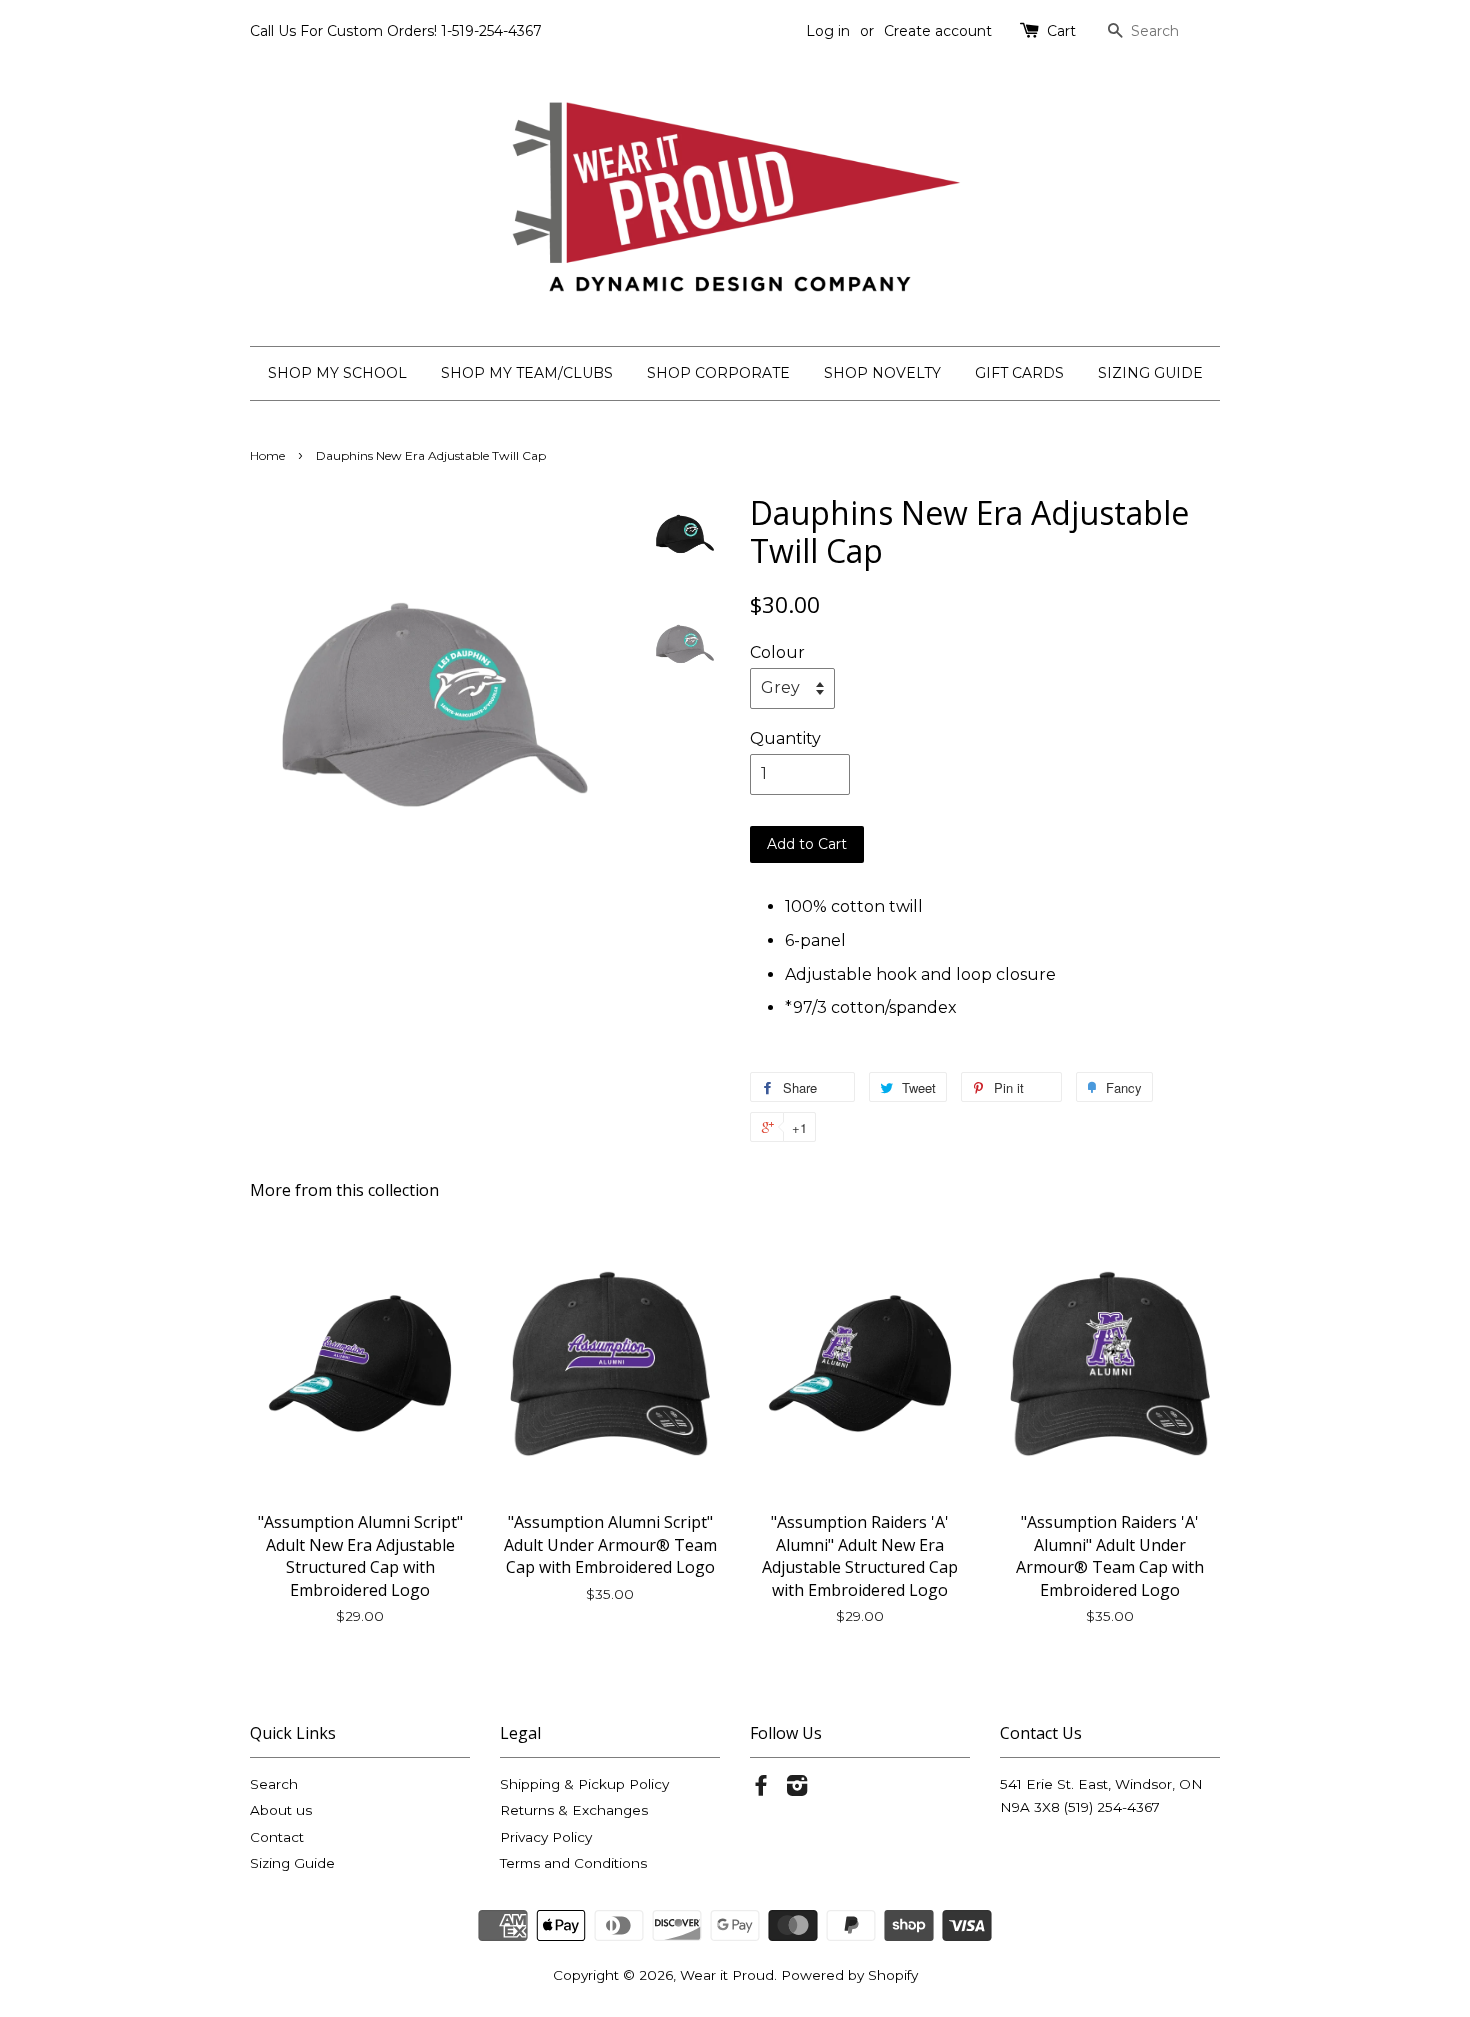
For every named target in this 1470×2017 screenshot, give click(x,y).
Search (274, 1784)
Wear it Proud (727, 1975)
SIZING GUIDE (1150, 373)
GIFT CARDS (1019, 373)
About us (281, 1810)
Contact (277, 1837)
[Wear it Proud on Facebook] (761, 1789)
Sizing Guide (292, 1863)
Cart (1061, 31)
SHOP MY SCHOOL (337, 373)
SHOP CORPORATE (718, 373)
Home (267, 455)
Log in (828, 31)
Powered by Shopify (849, 1975)
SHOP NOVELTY (882, 373)
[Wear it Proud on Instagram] (797, 1789)
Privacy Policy (546, 1837)
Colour (777, 652)
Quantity (785, 738)
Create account (938, 31)
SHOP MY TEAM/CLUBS (527, 373)
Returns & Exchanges (574, 1810)
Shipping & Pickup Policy (584, 1784)
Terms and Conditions (573, 1863)
